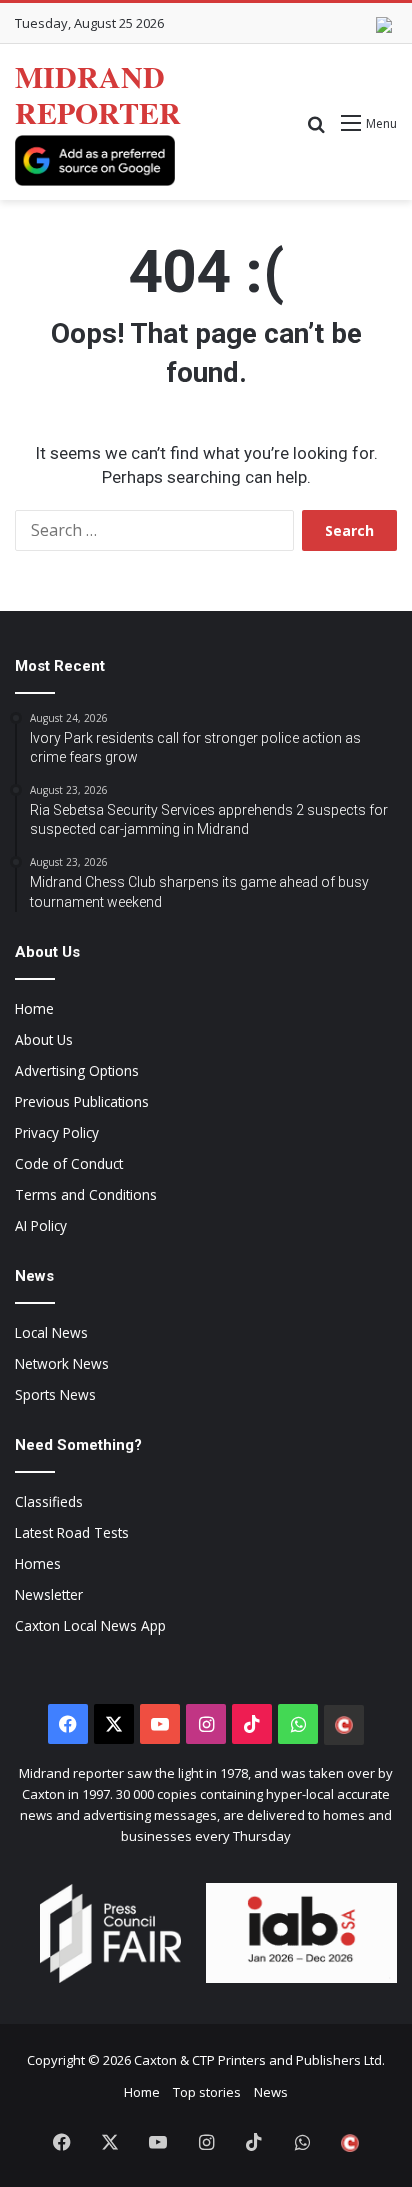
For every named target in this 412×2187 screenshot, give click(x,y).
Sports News (55, 1394)
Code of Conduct (69, 1163)
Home (34, 1008)
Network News (62, 1363)
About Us (44, 1039)
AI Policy (41, 1225)
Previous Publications (82, 1101)
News (271, 2092)
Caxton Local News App (90, 1625)
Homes (38, 1563)
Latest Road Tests (72, 1532)
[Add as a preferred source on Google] (95, 160)
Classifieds (49, 1501)
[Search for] (316, 130)
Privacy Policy (57, 1132)
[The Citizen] (344, 1725)
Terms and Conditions (86, 1194)
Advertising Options (77, 1070)
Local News (51, 1332)
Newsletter (49, 1594)
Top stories (207, 2092)
